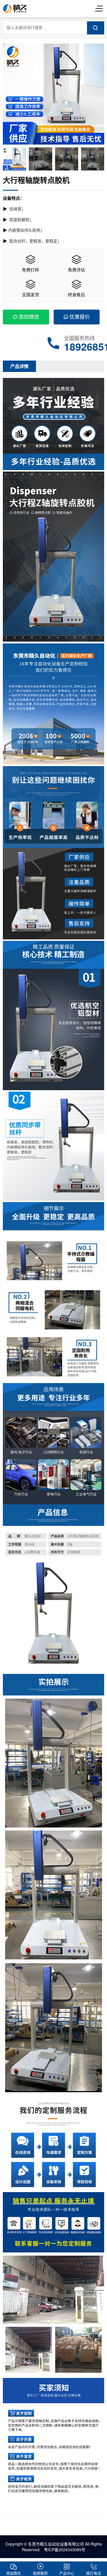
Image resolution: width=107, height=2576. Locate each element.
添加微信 (29, 316)
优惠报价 (80, 316)
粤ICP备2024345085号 (64, 2550)
